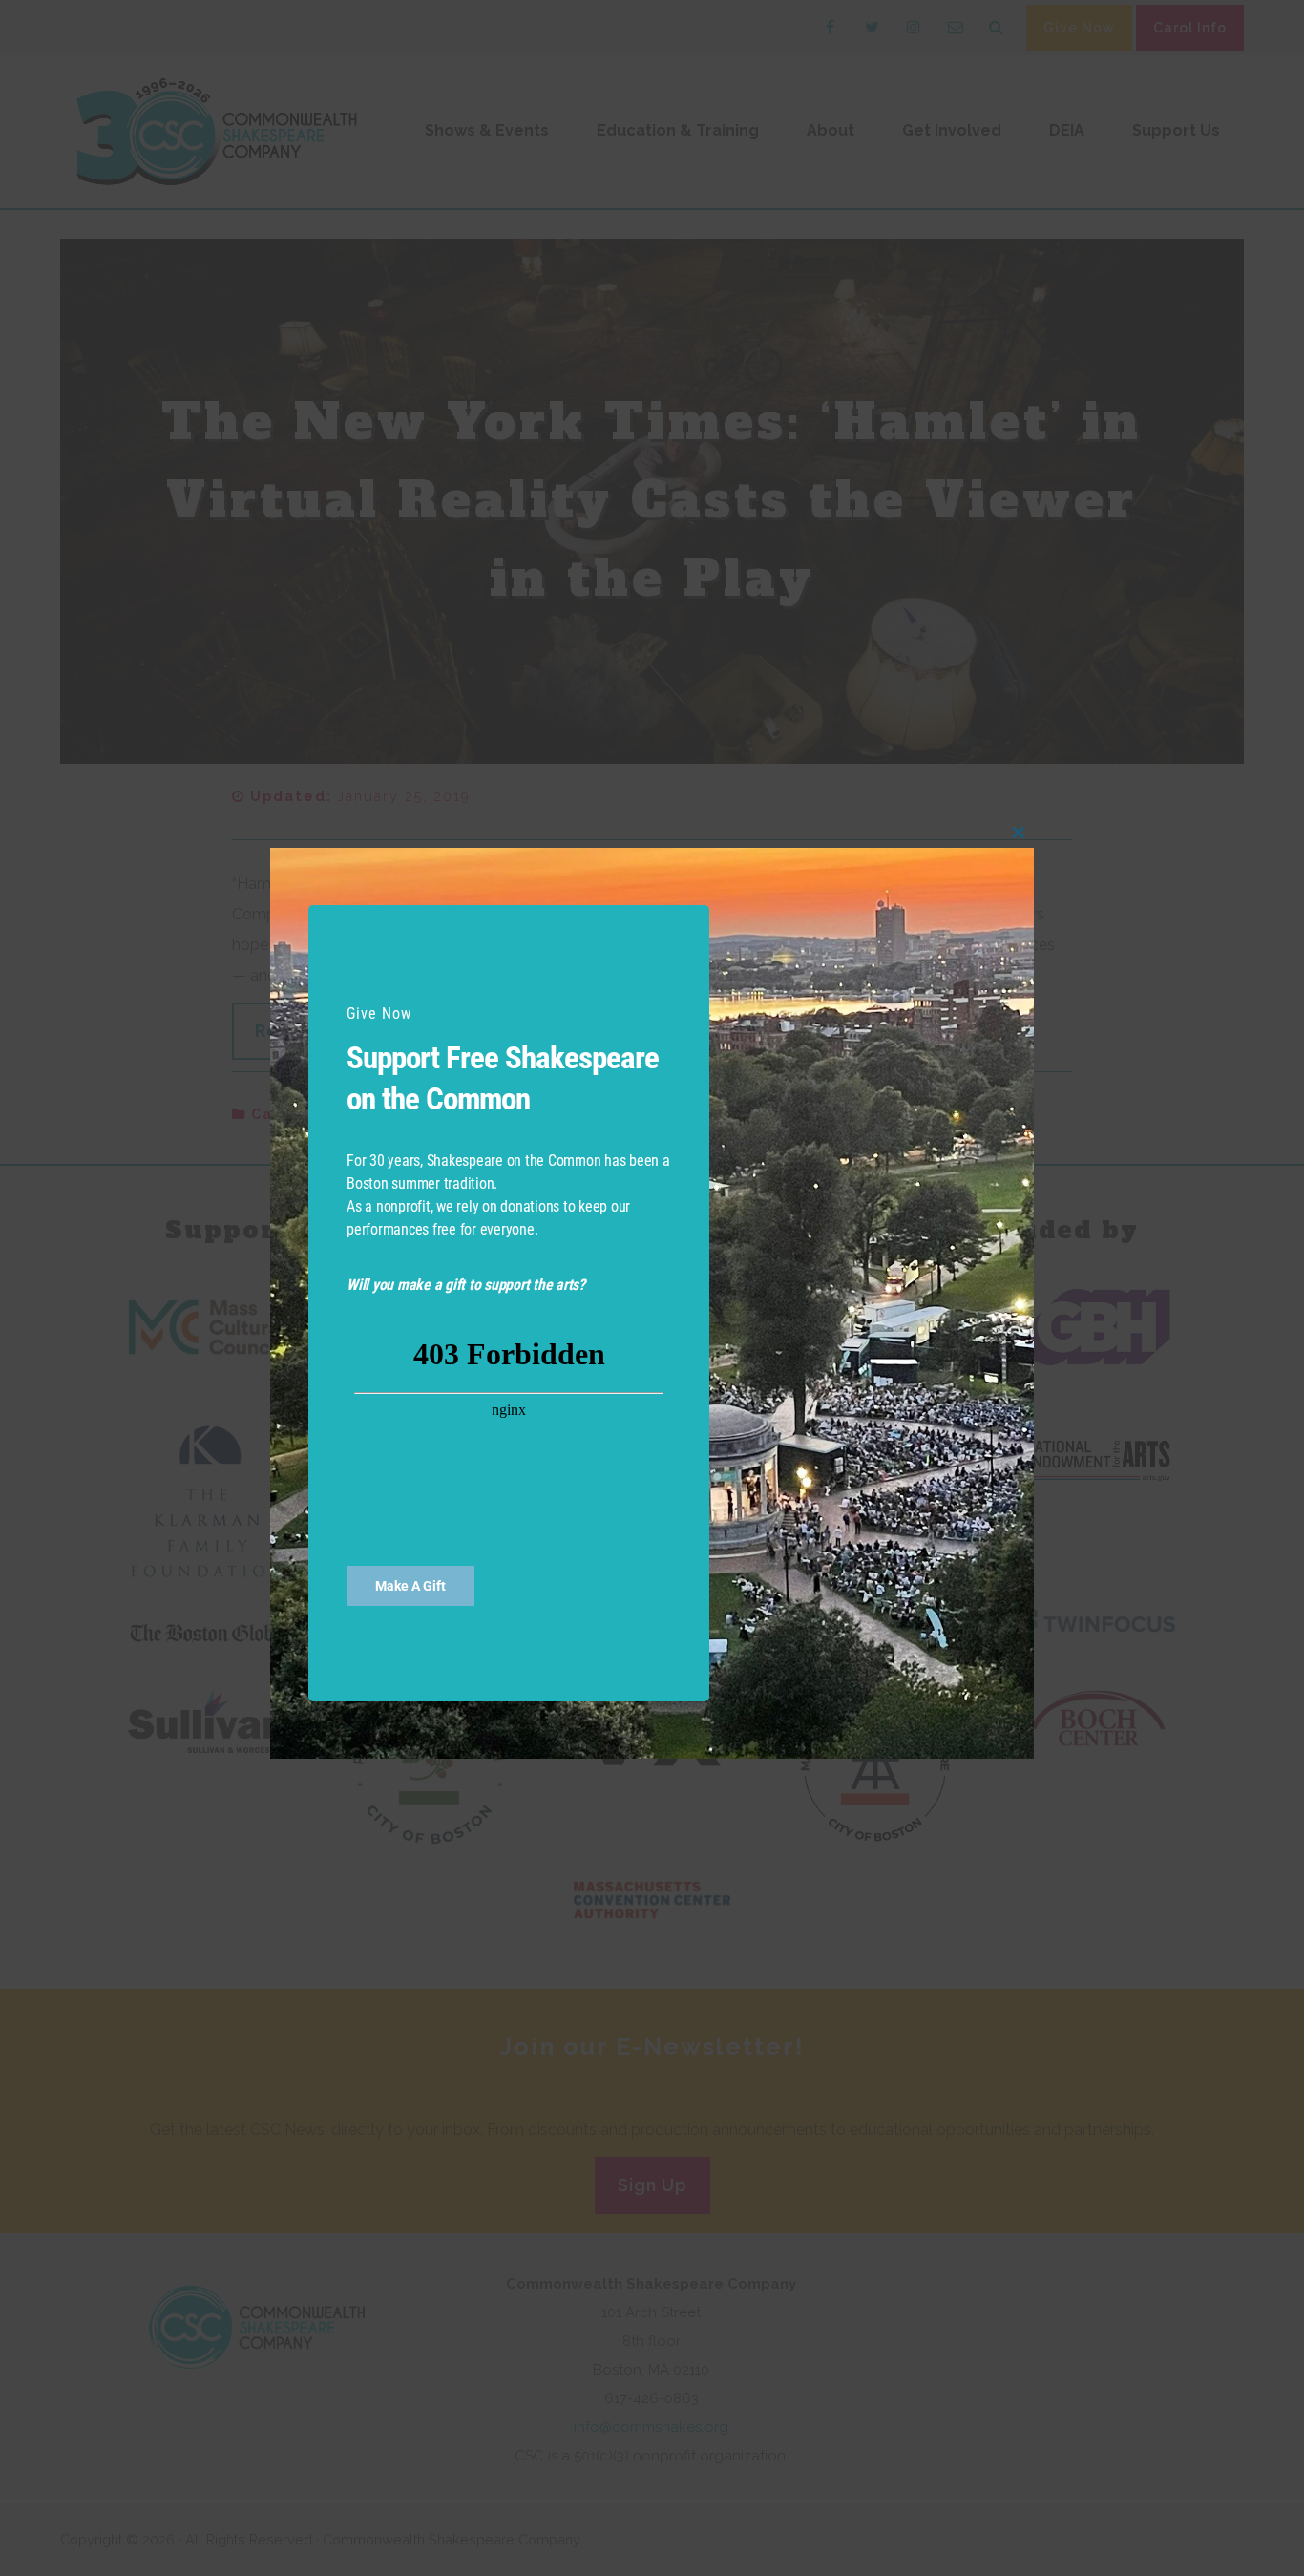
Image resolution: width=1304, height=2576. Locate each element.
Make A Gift (410, 1586)
